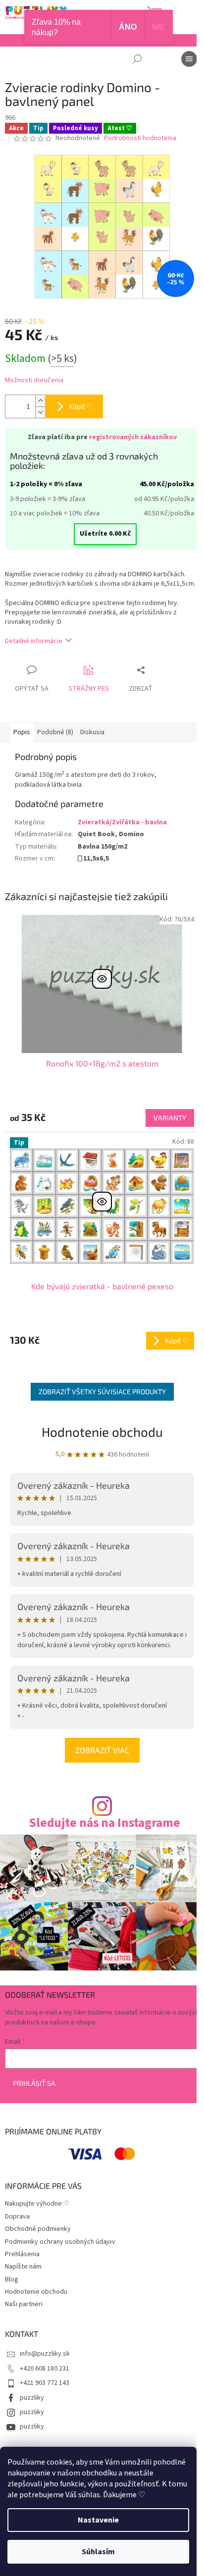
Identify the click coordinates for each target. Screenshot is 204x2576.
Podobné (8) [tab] (55, 732)
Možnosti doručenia (34, 380)
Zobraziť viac (102, 1750)
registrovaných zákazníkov (133, 437)
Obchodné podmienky (38, 2229)
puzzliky (32, 2398)
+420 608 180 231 (45, 2369)
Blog (12, 2279)
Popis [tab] (22, 732)
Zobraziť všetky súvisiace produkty (102, 1391)
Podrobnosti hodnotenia (140, 138)
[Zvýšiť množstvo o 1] (40, 401)
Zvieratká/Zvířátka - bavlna (122, 822)
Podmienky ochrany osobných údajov (60, 2242)
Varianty (170, 1118)
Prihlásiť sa (34, 2083)
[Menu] (189, 59)
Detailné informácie (34, 641)
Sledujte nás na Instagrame (104, 1823)
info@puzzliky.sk (45, 2354)
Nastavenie (98, 2520)
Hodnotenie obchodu (102, 1432)
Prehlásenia (22, 2254)
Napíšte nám (23, 2267)
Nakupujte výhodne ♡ (37, 2204)
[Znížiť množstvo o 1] (40, 412)
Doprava (17, 2217)
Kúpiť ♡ (81, 406)
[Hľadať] (137, 59)
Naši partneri (24, 2304)
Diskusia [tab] (92, 732)
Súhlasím (98, 2552)
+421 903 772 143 (45, 2383)
